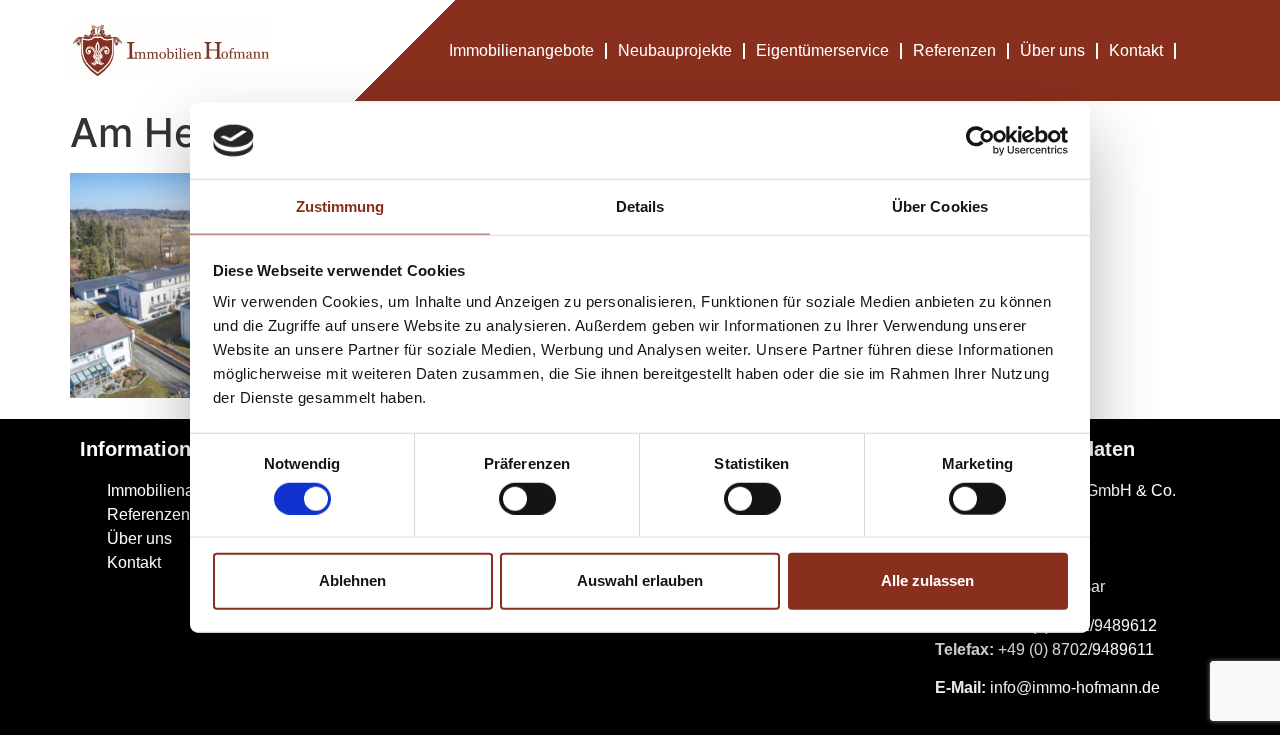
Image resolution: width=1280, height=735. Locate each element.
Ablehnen (352, 580)
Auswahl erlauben (640, 580)
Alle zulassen (927, 580)
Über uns (1052, 50)
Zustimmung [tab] (340, 206)
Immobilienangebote (521, 50)
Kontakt (1136, 50)
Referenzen (954, 50)
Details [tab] (640, 206)
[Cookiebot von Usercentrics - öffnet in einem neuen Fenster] (980, 141)
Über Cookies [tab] (940, 206)
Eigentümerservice (822, 50)
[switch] (527, 498)
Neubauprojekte (675, 50)
